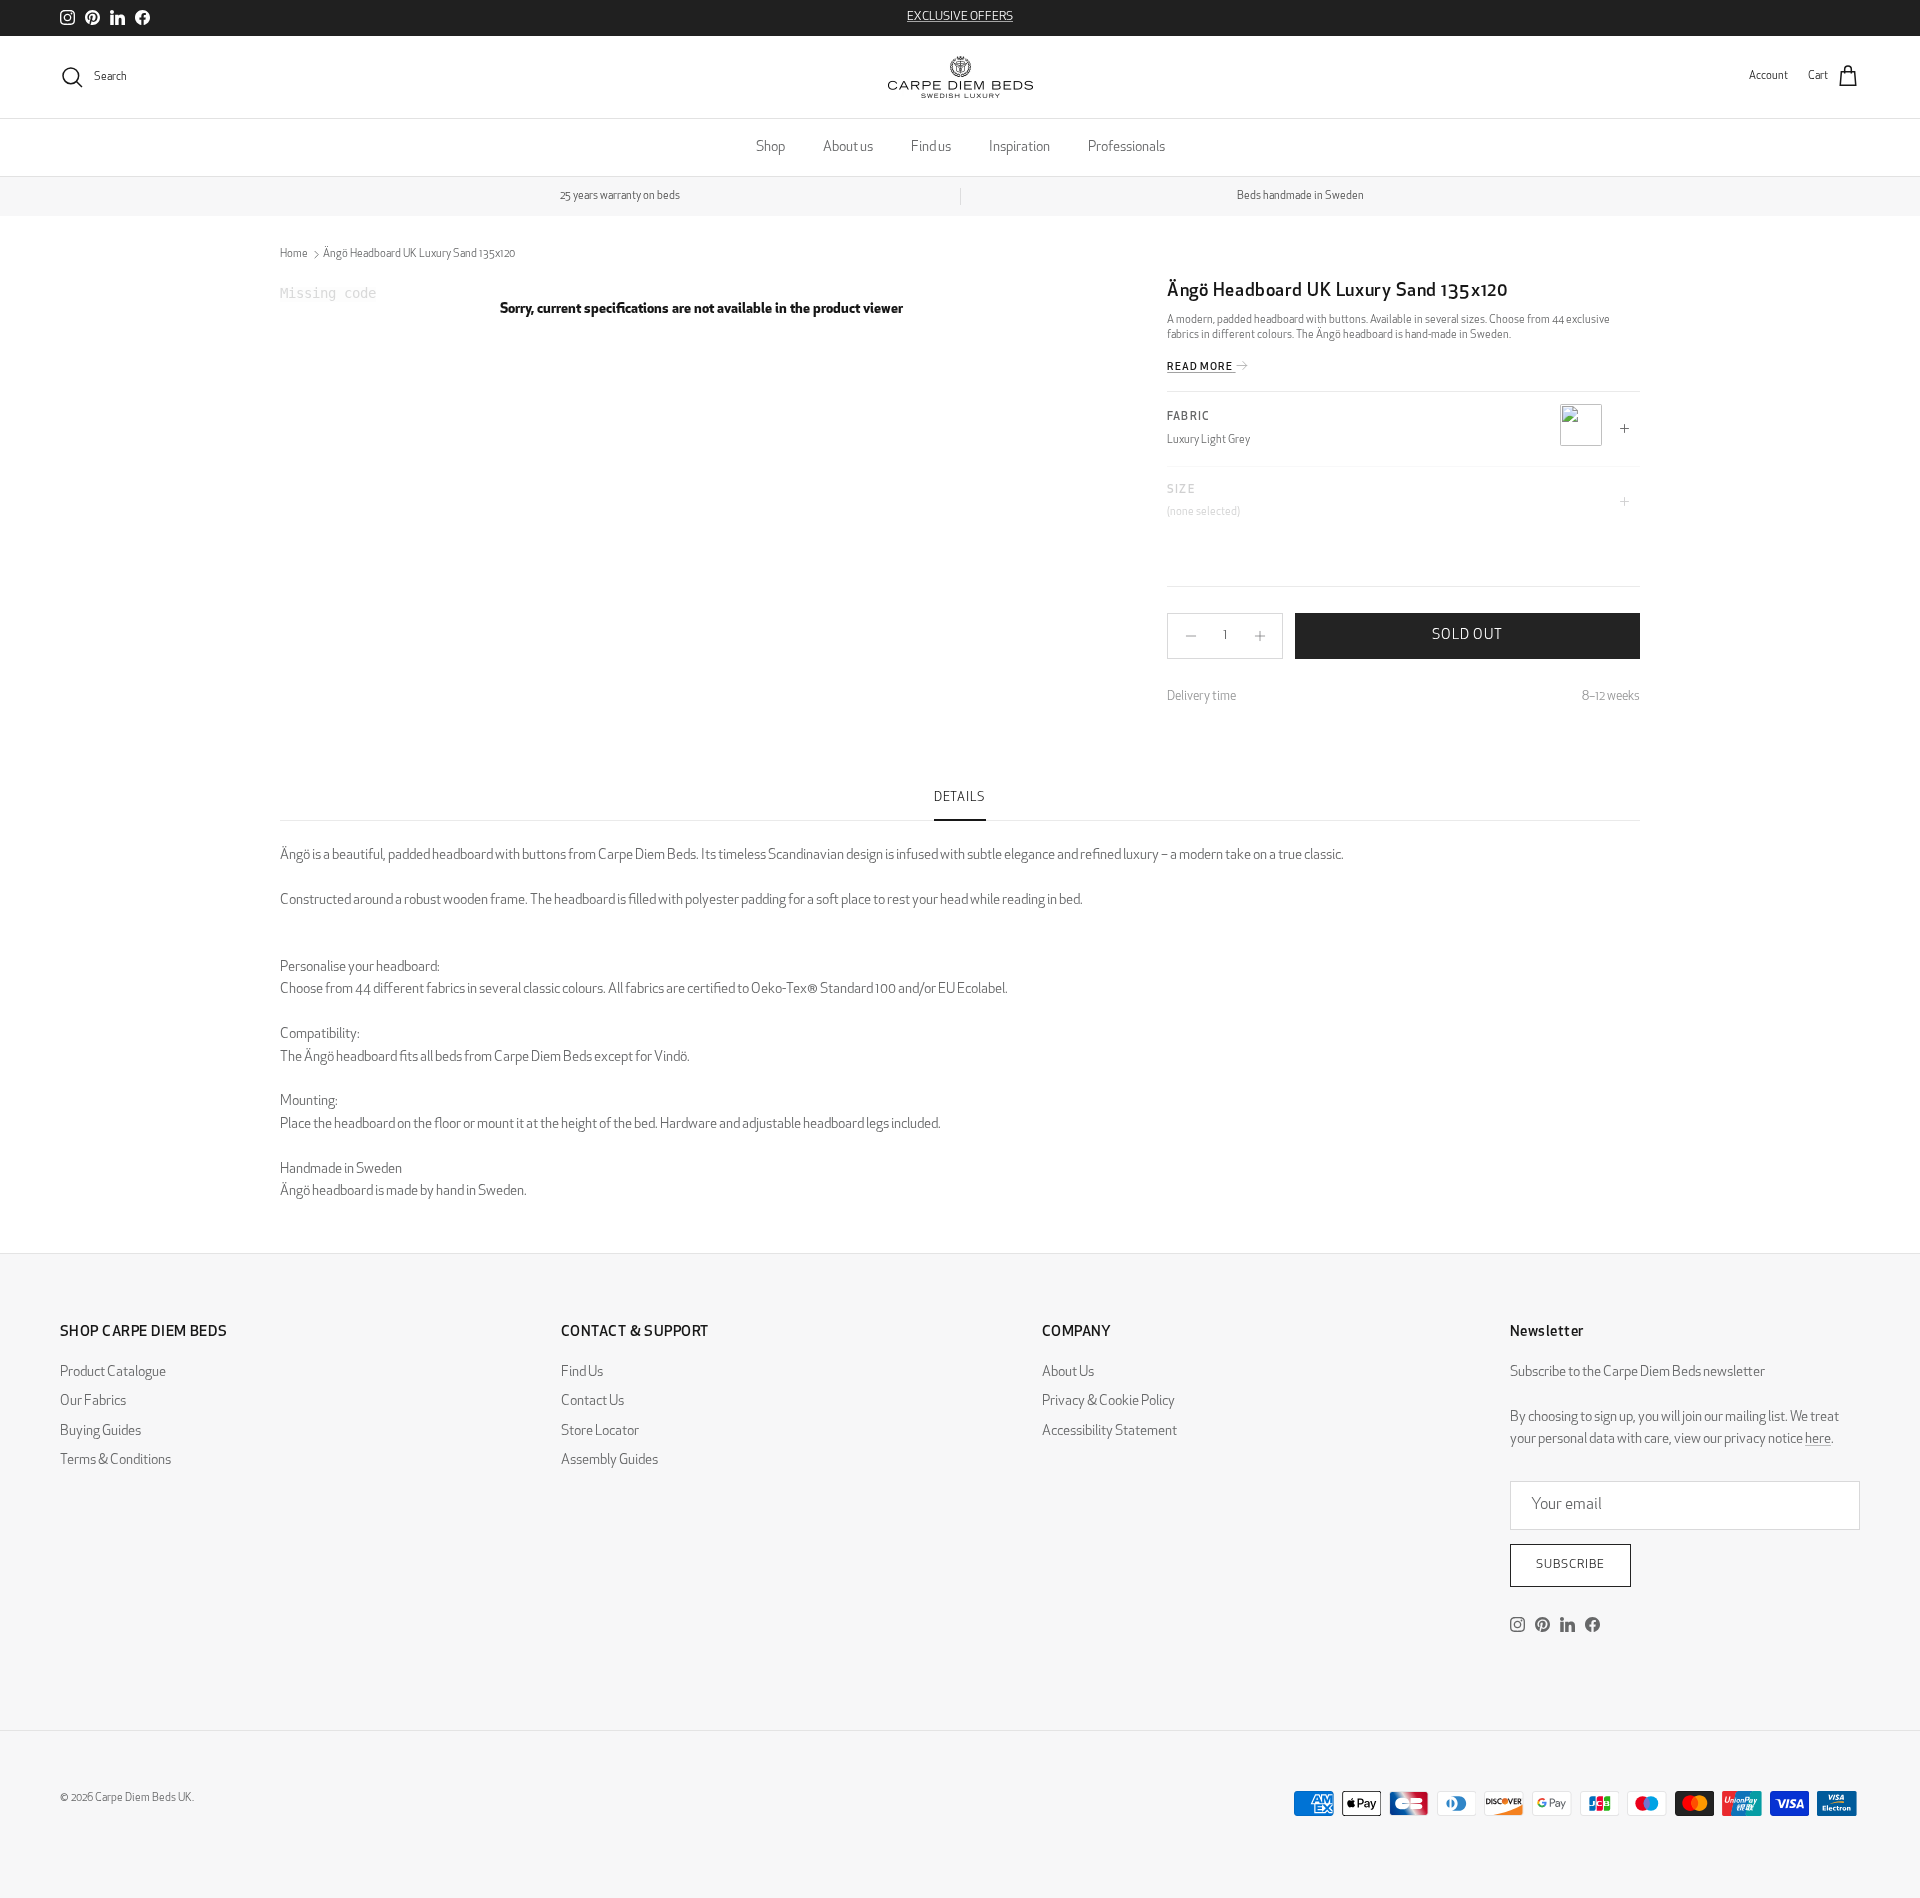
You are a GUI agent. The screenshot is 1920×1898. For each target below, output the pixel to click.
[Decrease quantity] (1185, 636)
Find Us (582, 1372)
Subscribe (1570, 1565)
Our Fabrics (93, 1401)
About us (848, 147)
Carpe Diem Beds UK (143, 1798)
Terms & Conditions (115, 1460)
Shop (770, 147)
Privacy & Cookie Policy (1108, 1401)
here (1818, 1439)
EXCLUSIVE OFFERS (960, 17)
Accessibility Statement (1109, 1431)
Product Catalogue (113, 1372)
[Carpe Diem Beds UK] (960, 77)
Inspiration (1019, 147)
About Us (1068, 1372)
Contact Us (592, 1401)
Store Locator (600, 1431)
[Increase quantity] (1264, 636)
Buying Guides (100, 1431)
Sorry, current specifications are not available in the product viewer (701, 309)
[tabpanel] (960, 1012)
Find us (931, 147)
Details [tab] (960, 798)
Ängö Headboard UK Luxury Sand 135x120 (419, 254)
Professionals (1126, 147)
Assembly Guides (609, 1460)
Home (294, 254)
